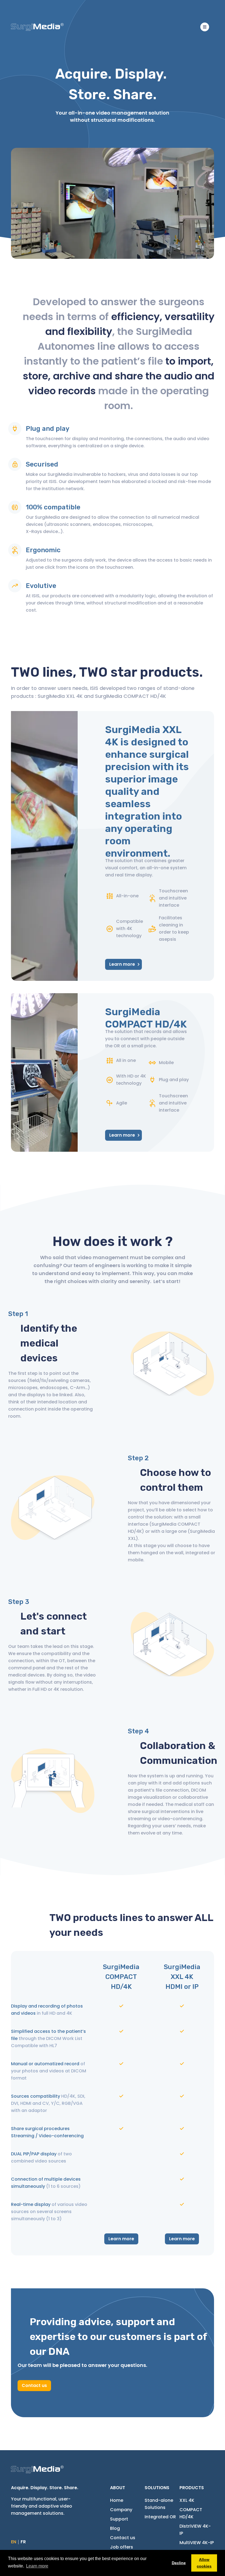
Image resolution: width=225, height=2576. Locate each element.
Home (117, 2500)
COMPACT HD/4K (191, 2513)
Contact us (34, 2385)
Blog (115, 2528)
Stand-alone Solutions (159, 2504)
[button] (205, 27)
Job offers (122, 2547)
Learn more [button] (37, 2566)
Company (121, 2510)
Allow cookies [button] (204, 2563)
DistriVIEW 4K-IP (195, 2530)
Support (119, 2519)
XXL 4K (187, 2500)
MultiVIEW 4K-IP (197, 2543)
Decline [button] (179, 2563)
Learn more (122, 964)
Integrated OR (160, 2517)
